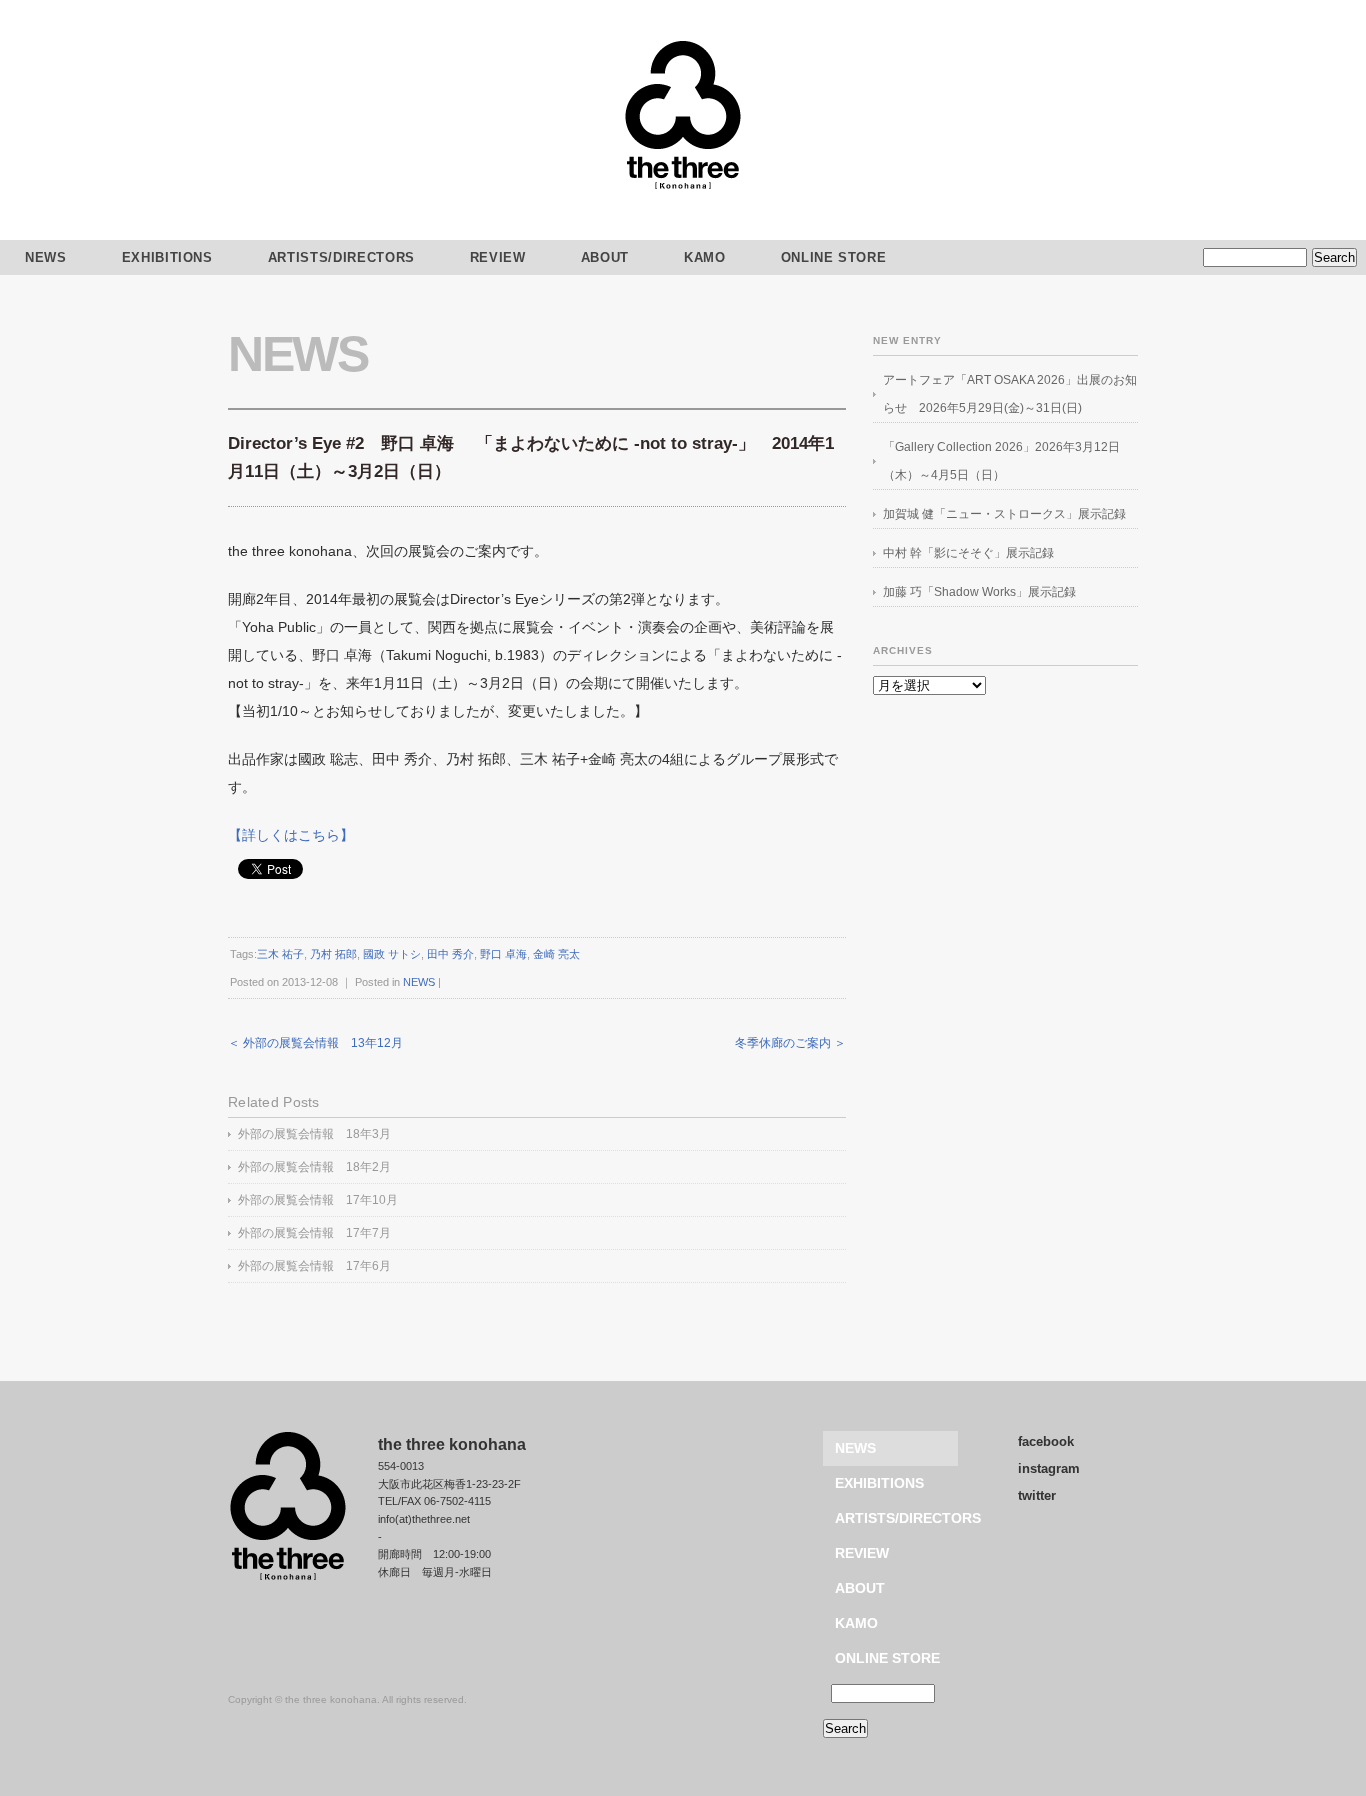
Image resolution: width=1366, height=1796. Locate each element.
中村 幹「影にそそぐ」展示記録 (968, 553)
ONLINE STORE (834, 257)
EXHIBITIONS (167, 257)
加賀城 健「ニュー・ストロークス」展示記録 (1004, 514)
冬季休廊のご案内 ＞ (790, 1043)
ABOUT (605, 257)
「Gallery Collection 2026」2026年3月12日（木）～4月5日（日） (1001, 461)
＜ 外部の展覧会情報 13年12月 (315, 1043)
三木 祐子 (280, 954)
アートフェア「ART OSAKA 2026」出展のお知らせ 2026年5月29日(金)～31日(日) (1010, 394)
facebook (1046, 1441)
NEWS (297, 354)
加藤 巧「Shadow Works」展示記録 (979, 592)
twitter (1037, 1495)
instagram (1049, 1468)
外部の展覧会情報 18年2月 (314, 1167)
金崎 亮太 (556, 954)
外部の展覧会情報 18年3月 (314, 1134)
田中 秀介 (450, 954)
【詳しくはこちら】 (291, 835)
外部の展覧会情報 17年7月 (314, 1233)
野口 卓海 (503, 954)
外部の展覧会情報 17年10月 (318, 1200)
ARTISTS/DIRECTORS (341, 257)
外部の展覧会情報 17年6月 (314, 1266)
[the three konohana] (683, 186)
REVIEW (498, 257)
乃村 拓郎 (333, 954)
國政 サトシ (392, 954)
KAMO (705, 257)
